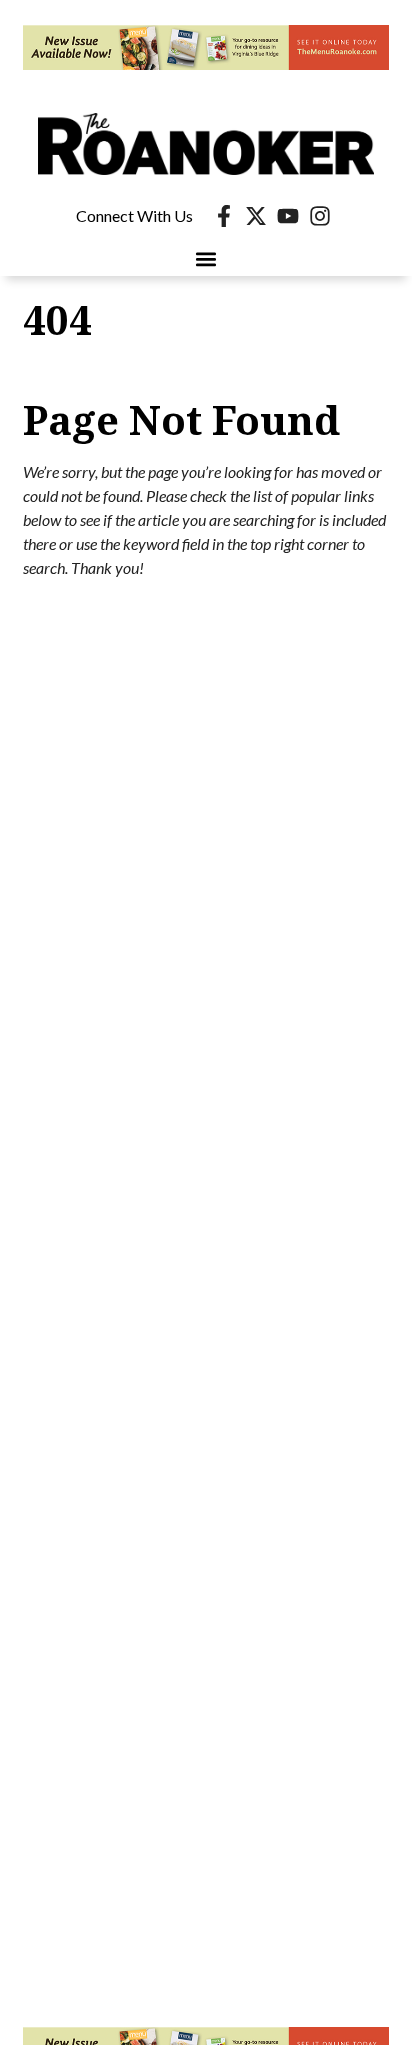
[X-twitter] (256, 216)
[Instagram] (320, 216)
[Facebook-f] (224, 216)
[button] (206, 259)
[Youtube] (288, 216)
